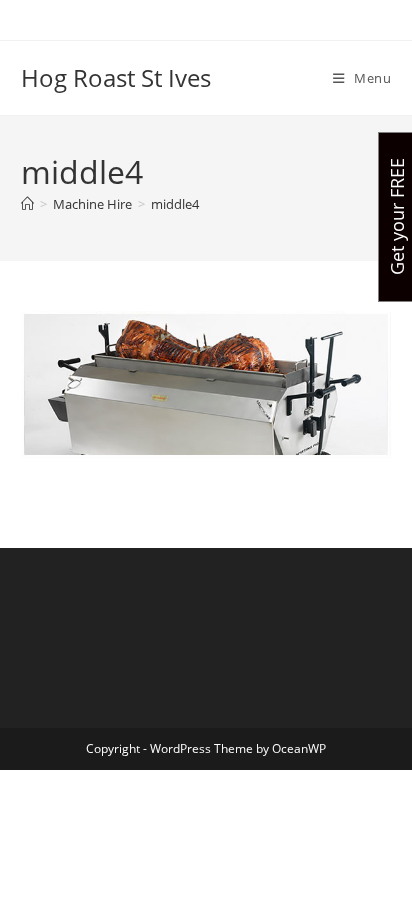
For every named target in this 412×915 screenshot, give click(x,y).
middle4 (175, 204)
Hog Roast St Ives (116, 77)
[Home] (27, 204)
